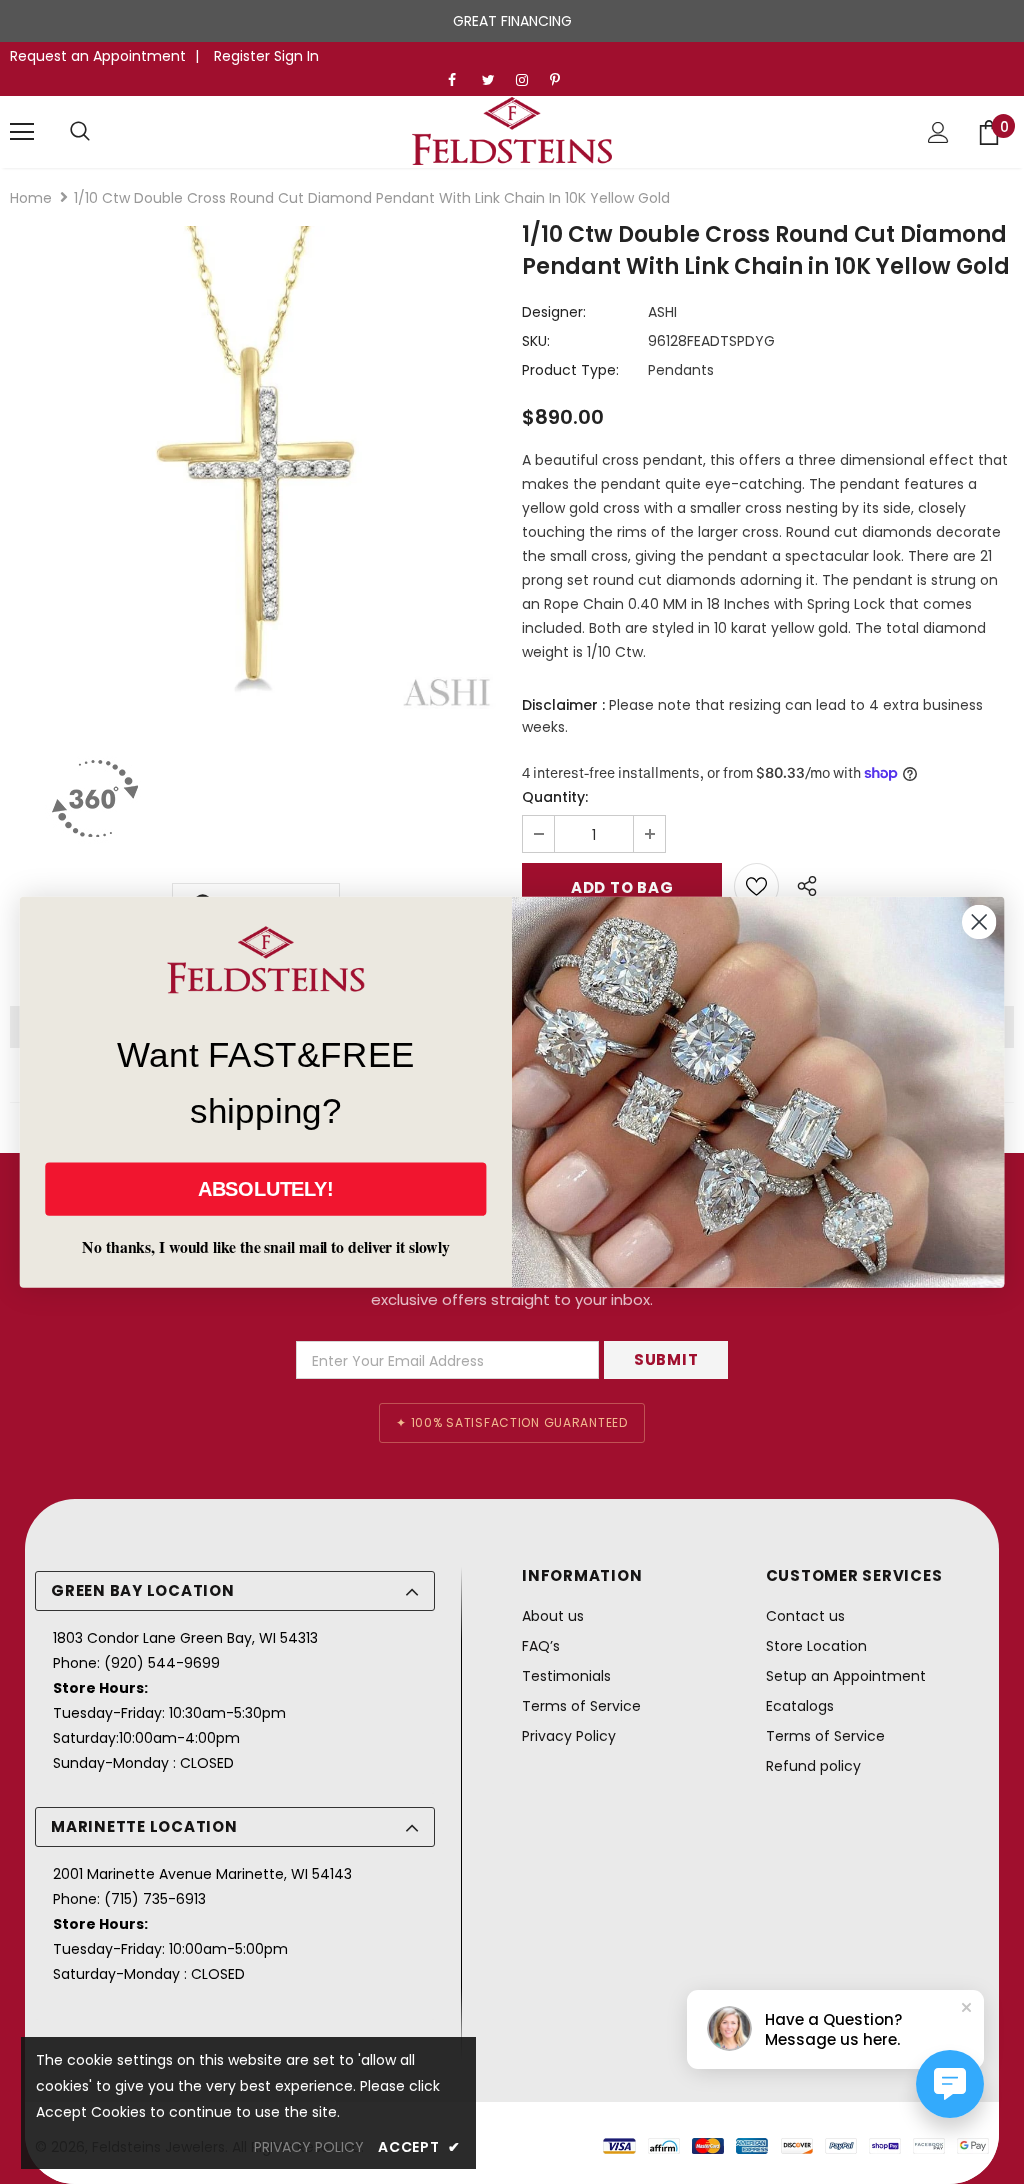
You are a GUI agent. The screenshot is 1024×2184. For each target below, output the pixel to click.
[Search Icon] (80, 132)
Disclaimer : (563, 705)
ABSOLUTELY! (266, 1189)
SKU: (536, 341)
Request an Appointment (98, 56)
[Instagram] (528, 80)
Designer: (554, 312)
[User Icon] (938, 132)
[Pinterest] (562, 80)
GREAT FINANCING (512, 21)
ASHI (662, 312)
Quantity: (555, 797)
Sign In (296, 56)
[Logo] (512, 131)
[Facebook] (460, 80)
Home (31, 198)
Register (244, 56)
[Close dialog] (979, 922)
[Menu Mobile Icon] (22, 132)
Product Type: (570, 370)
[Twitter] (494, 80)
